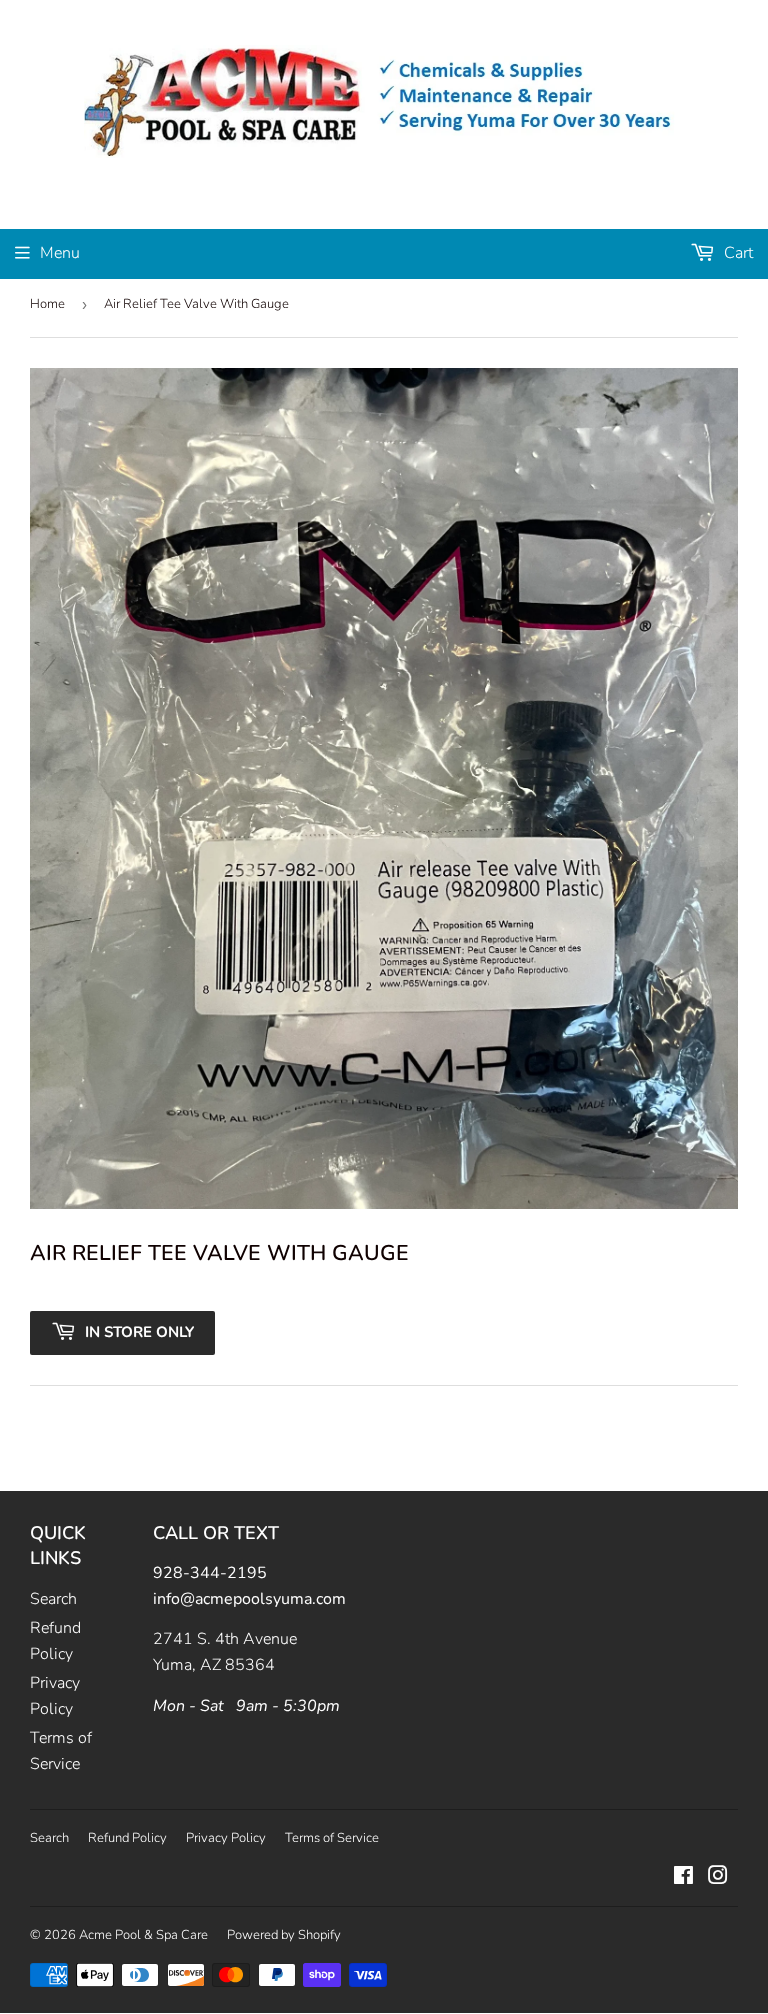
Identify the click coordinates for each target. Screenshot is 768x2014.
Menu (60, 253)
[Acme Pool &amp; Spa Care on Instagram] (718, 1878)
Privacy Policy (226, 1838)
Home (47, 304)
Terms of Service (332, 1838)
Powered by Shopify (284, 1935)
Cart (736, 253)
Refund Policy (127, 1838)
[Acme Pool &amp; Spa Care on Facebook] (683, 1878)
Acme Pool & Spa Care (143, 1935)
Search (53, 1599)
